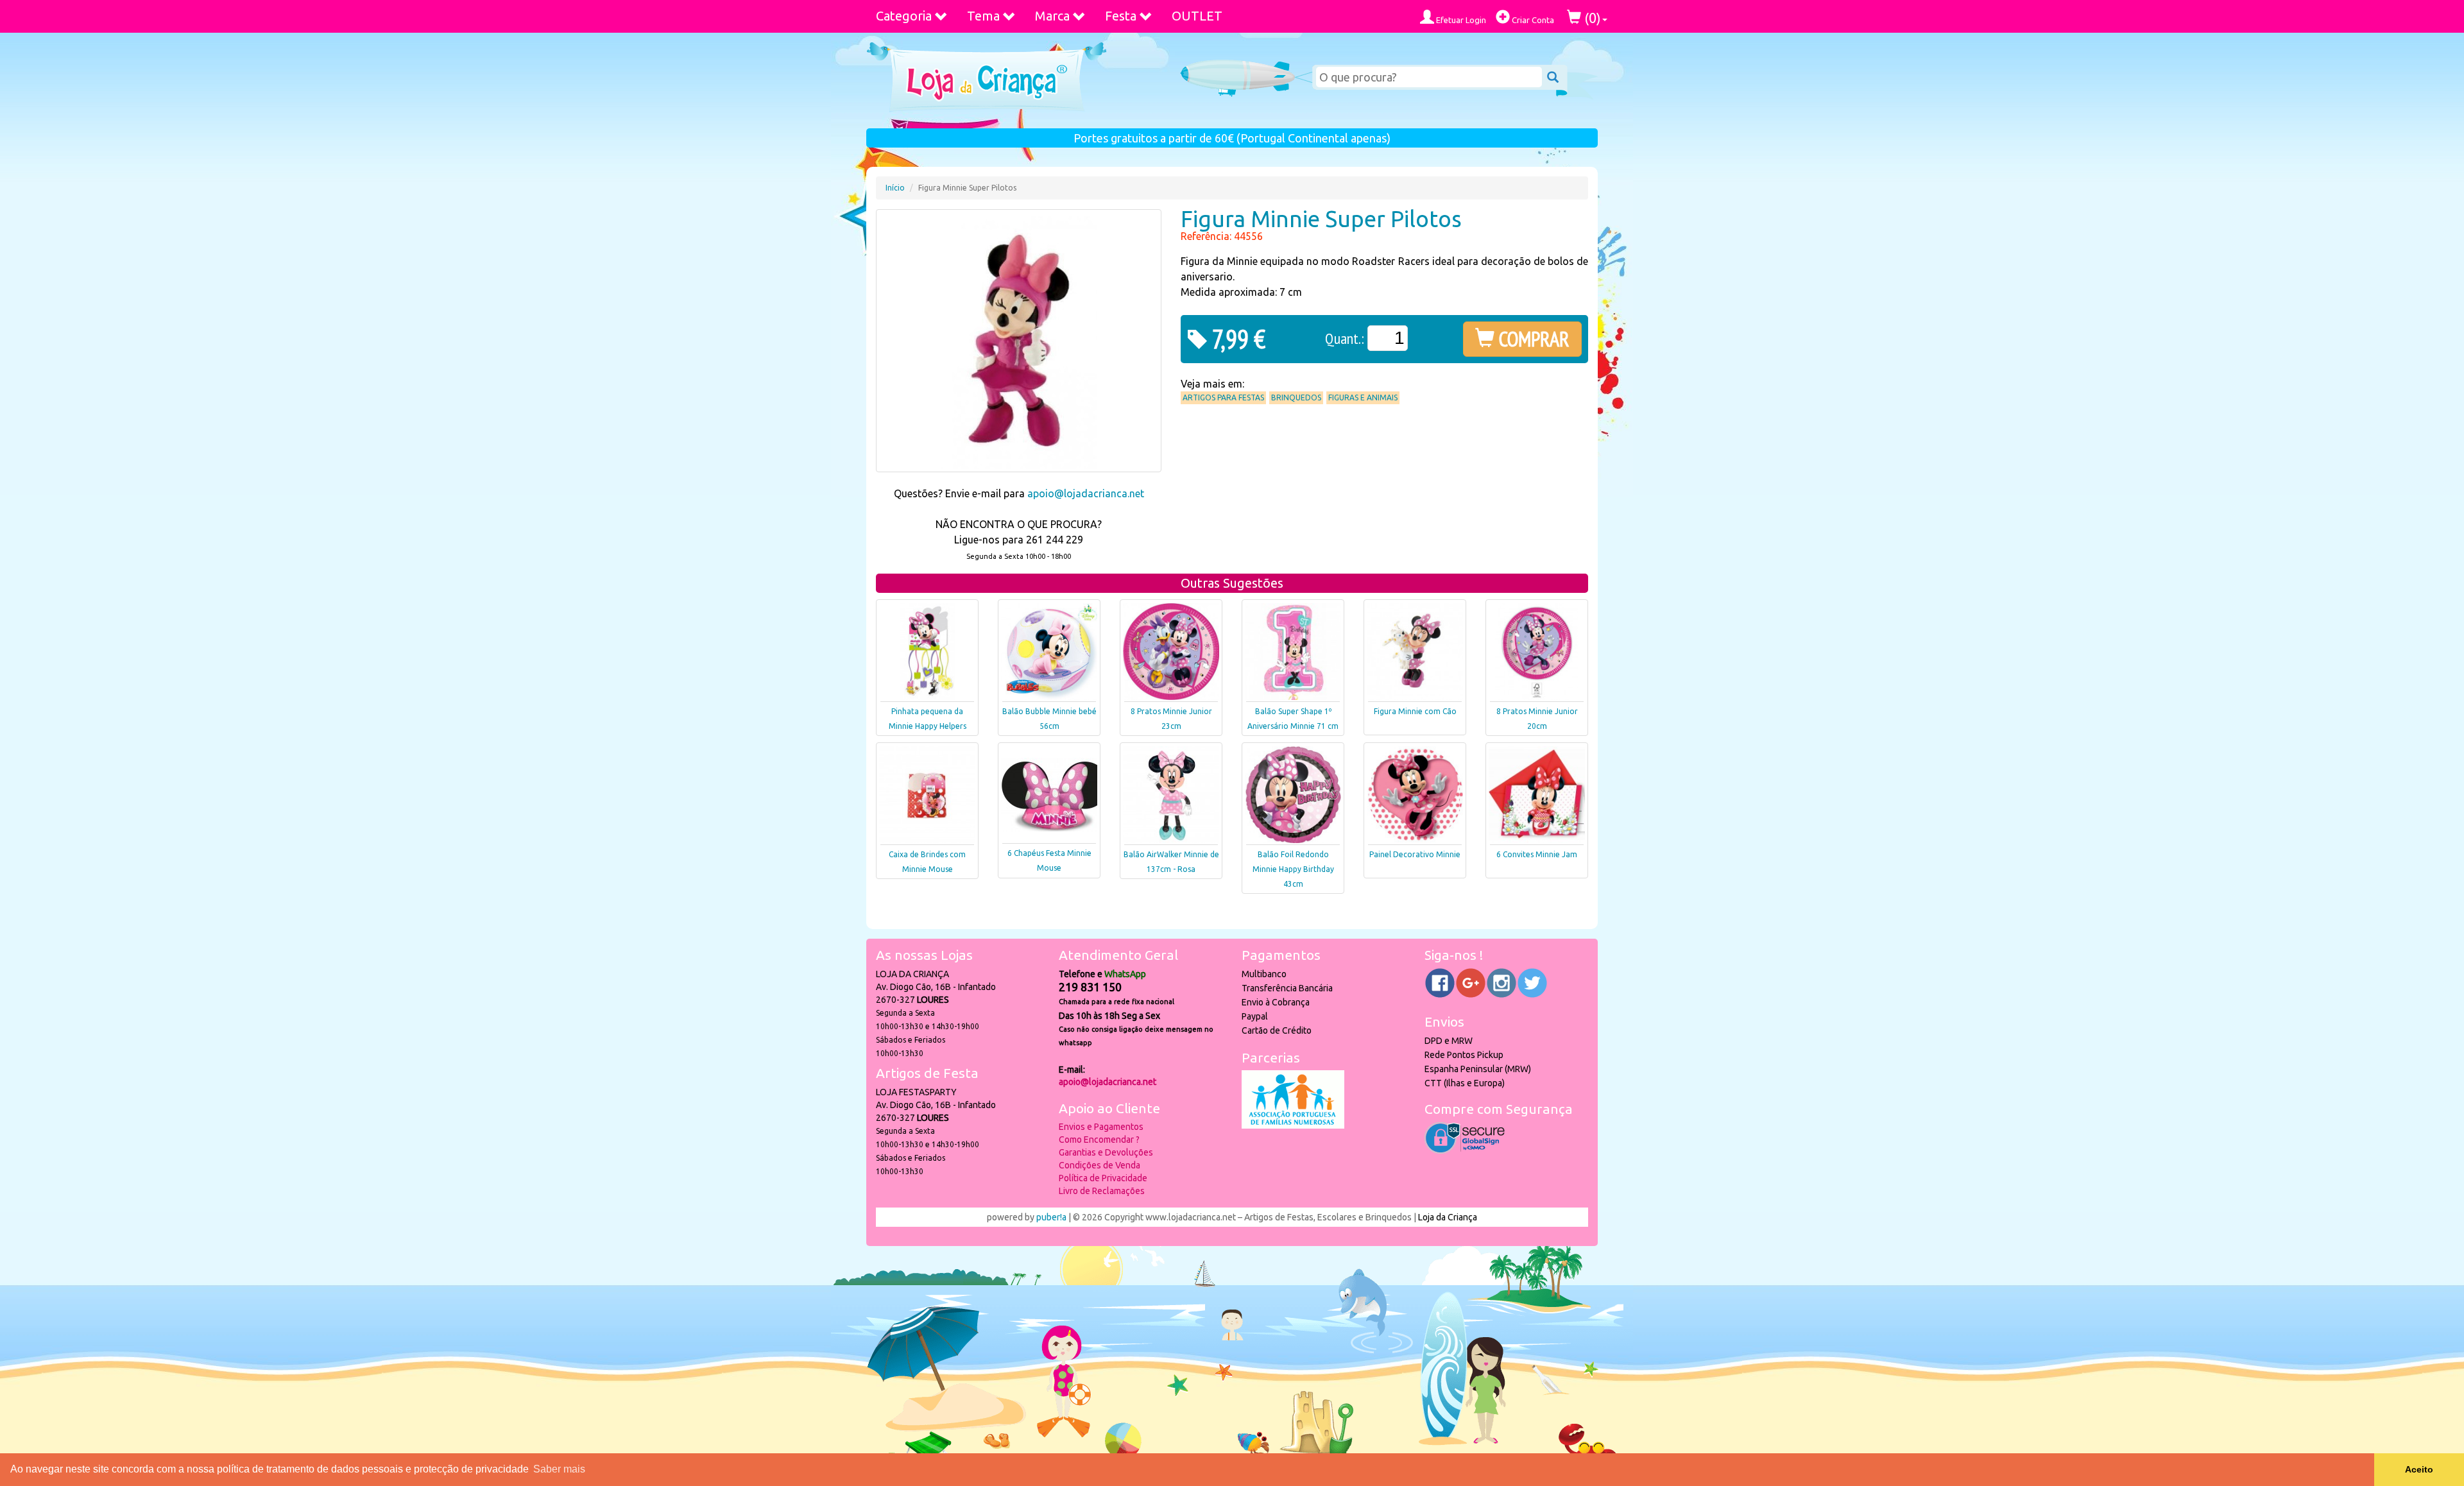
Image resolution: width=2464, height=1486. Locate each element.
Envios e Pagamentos (1101, 1127)
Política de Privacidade (1103, 1178)
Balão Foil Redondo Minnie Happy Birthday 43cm (1293, 869)
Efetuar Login (1460, 20)
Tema (983, 16)
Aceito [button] (2419, 1469)
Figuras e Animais (1363, 397)
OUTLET (1197, 16)
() (1591, 18)
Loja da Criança (1448, 1217)
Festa (1121, 16)
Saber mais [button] (559, 1469)
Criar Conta (1532, 20)
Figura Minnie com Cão (1415, 711)
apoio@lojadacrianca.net (1086, 493)
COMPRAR (1532, 339)
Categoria (904, 16)
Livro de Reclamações (1102, 1191)
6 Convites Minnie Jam (1537, 854)
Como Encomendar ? (1099, 1140)
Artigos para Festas (1223, 397)
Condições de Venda (1099, 1165)
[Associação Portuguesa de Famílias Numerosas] (1293, 1125)
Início (895, 188)
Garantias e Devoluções (1106, 1152)
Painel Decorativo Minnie (1415, 854)
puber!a (1051, 1217)
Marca (1052, 16)
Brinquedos (1296, 397)
